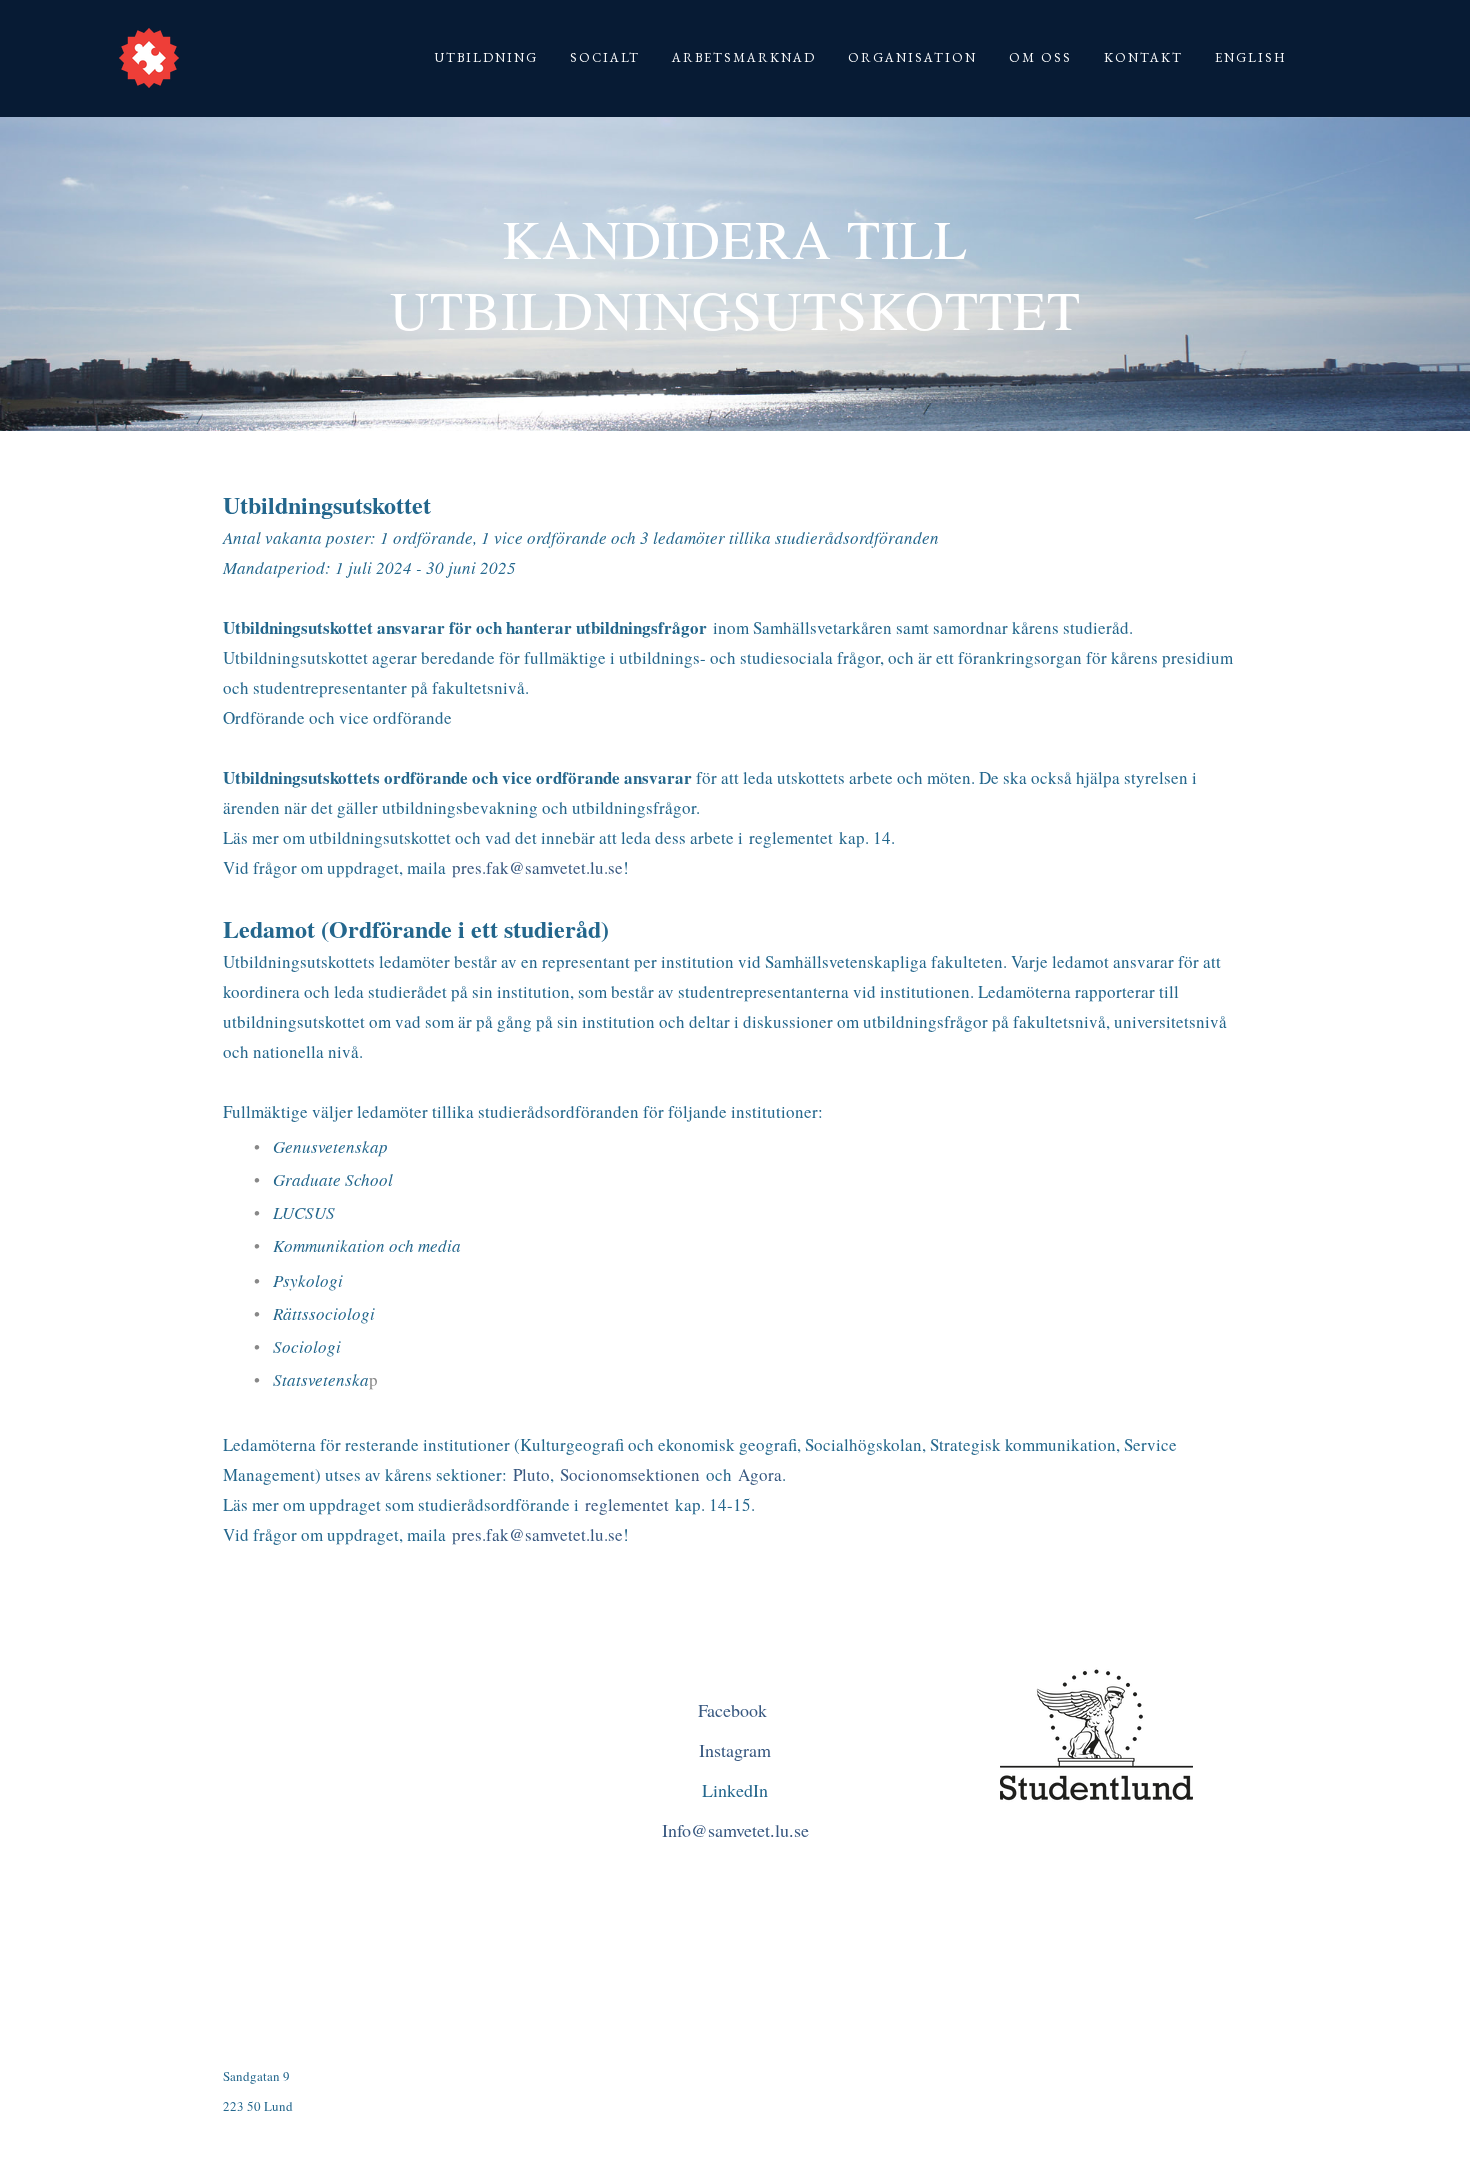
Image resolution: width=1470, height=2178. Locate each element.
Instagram (735, 1750)
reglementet (627, 1504)
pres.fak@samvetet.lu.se (537, 867)
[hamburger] (203, 48)
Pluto (531, 1474)
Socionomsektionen (633, 1474)
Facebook (735, 1710)
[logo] (149, 58)
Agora (760, 1474)
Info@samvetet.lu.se (735, 1830)
